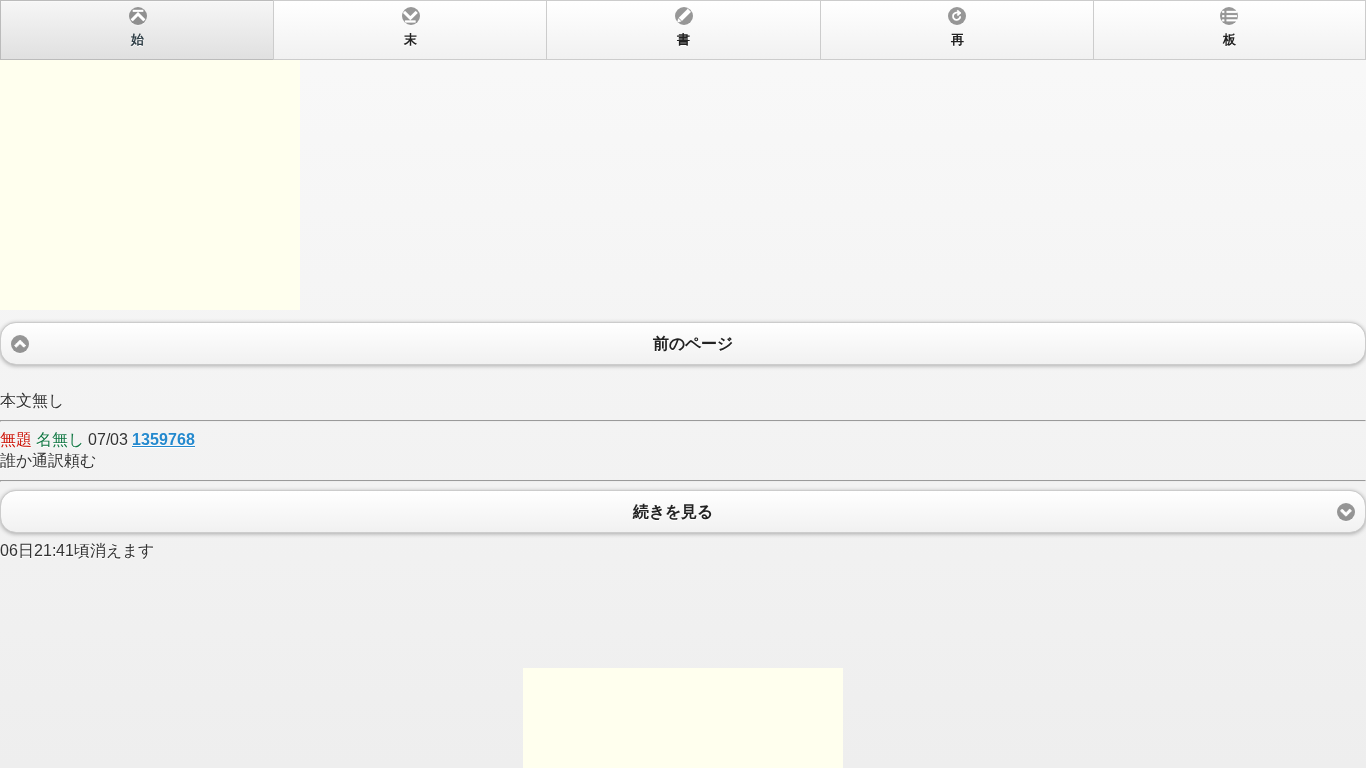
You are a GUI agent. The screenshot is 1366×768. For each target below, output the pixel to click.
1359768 (163, 439)
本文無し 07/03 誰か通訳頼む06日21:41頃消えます (618, 296)
